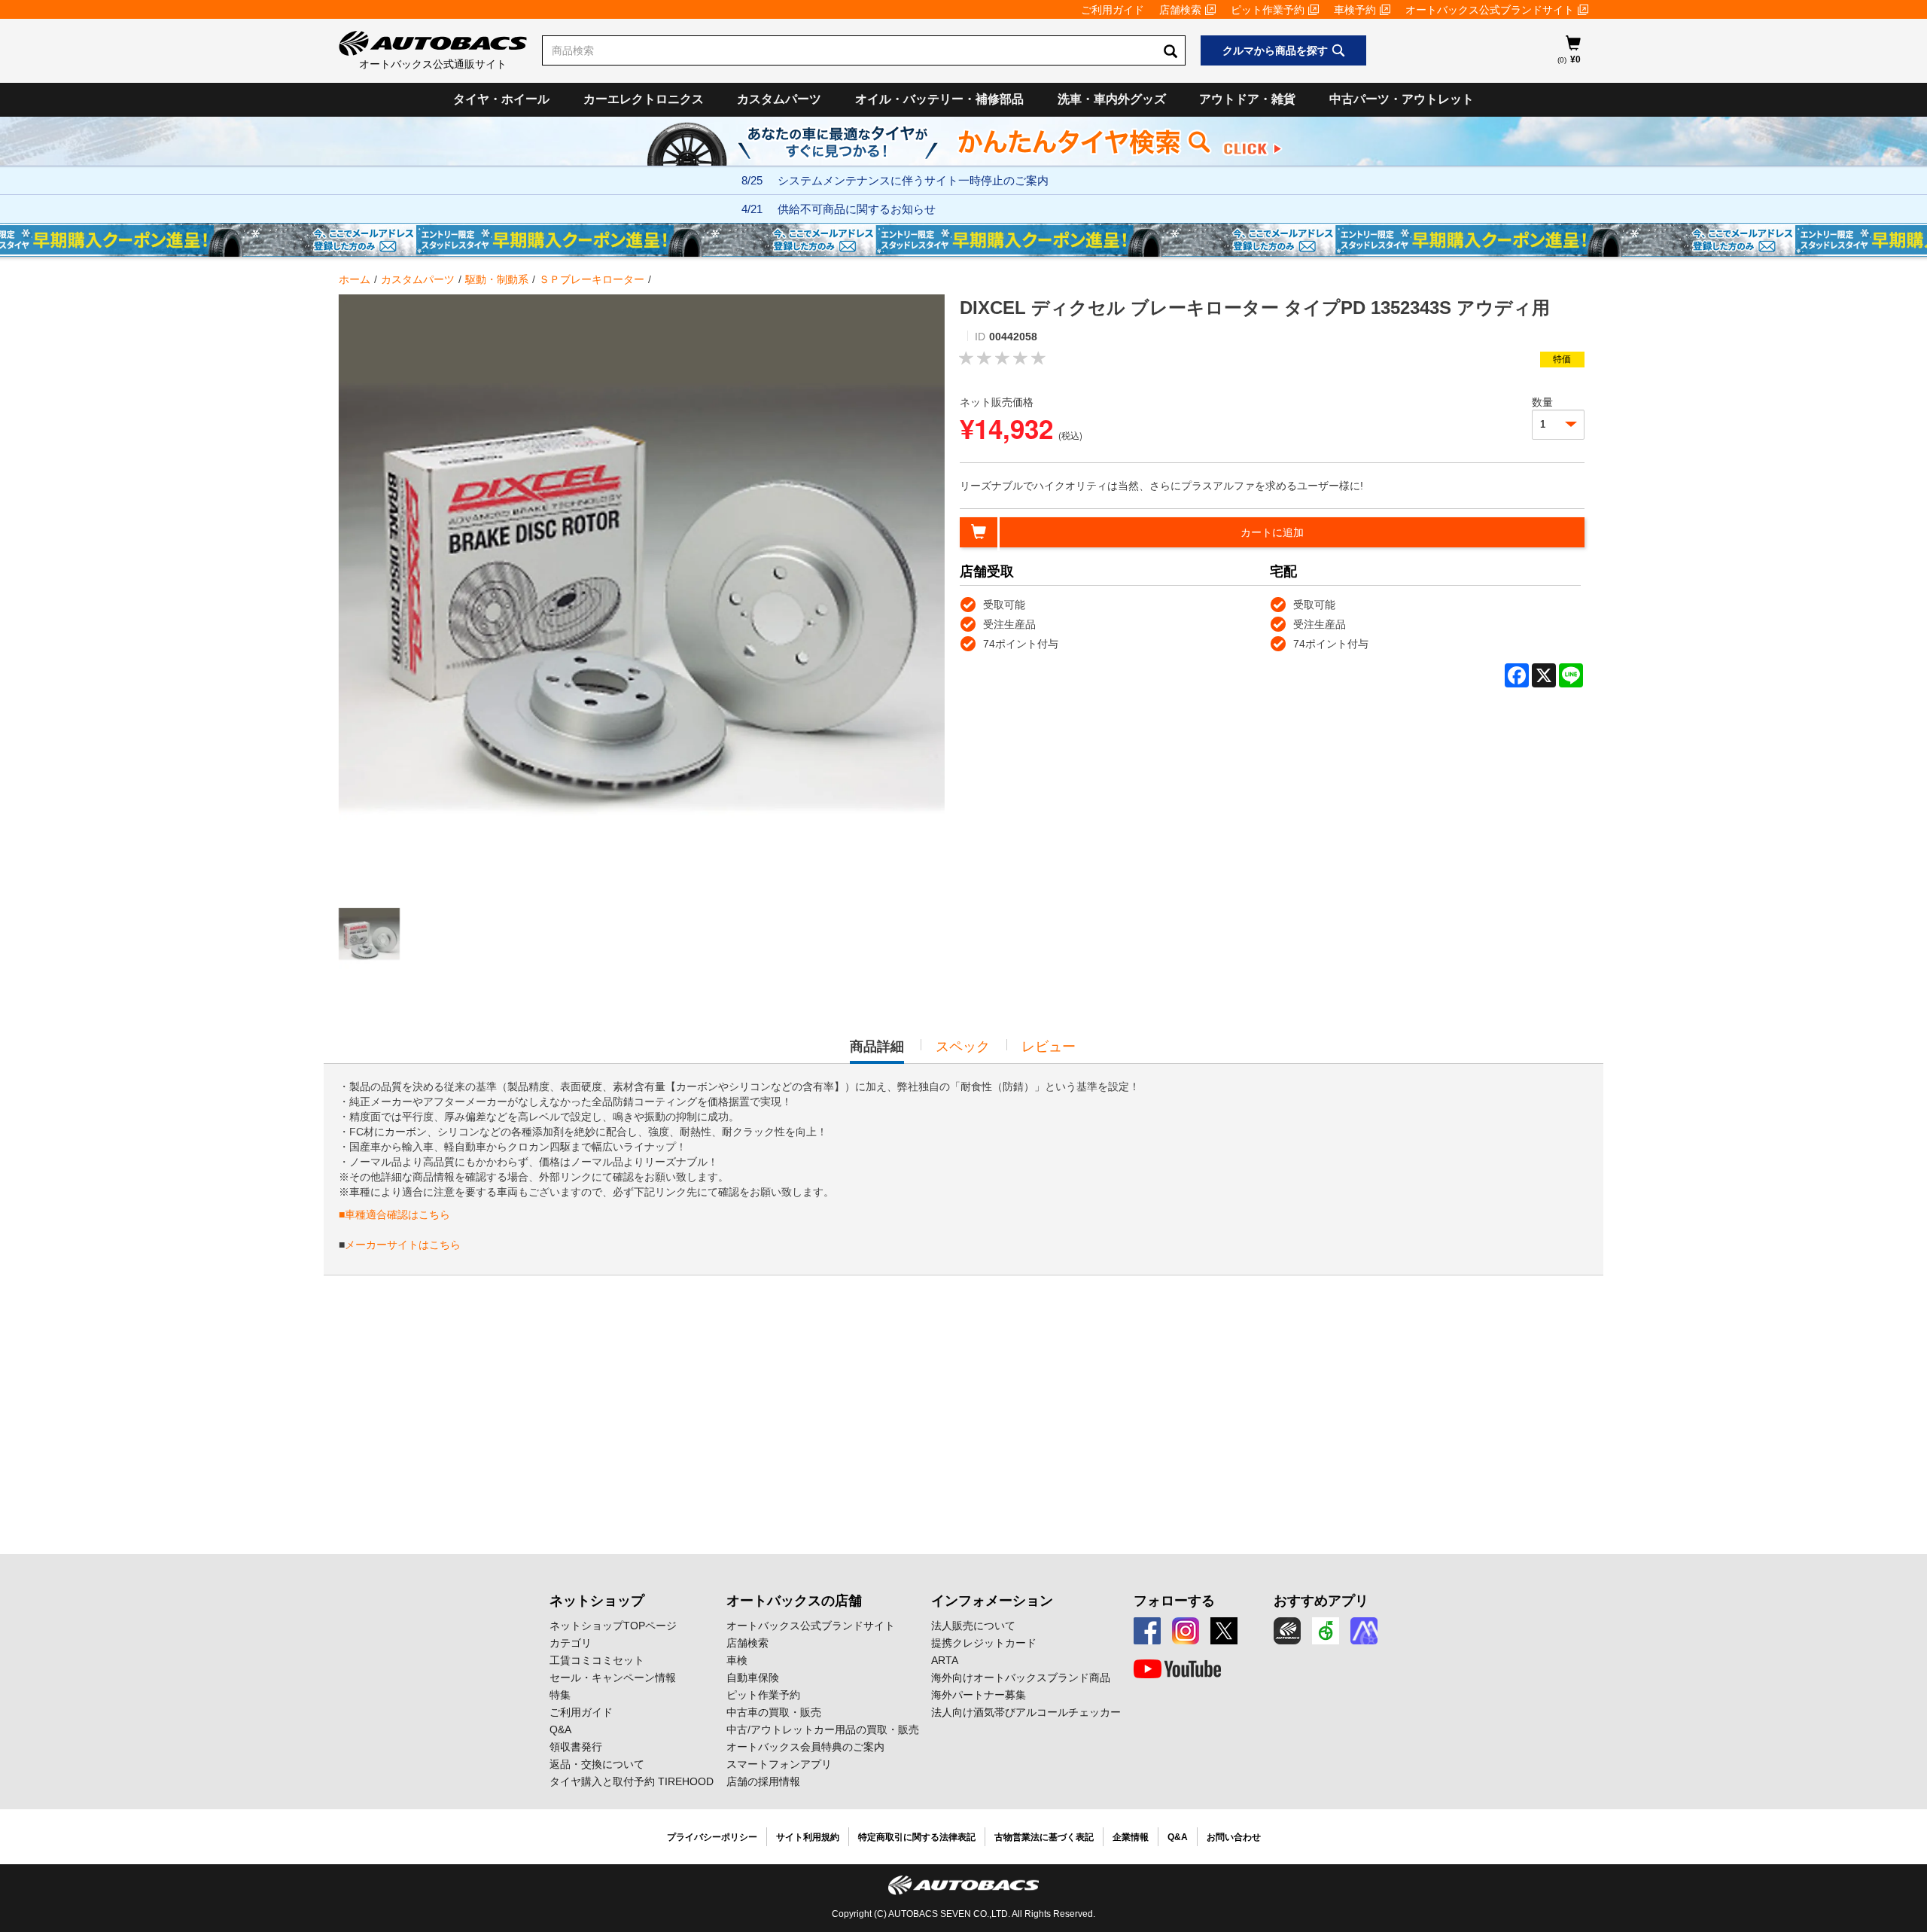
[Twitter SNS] (1224, 1631)
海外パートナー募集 (979, 1695)
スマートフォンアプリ (779, 1764)
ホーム (355, 279)
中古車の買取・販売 (774, 1712)
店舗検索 (1180, 10)
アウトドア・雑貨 (1247, 99)
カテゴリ (571, 1643)
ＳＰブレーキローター (592, 279)
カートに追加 (1272, 532)
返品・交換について (597, 1764)
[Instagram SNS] (1186, 1631)
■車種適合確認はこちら (394, 1214)
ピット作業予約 (1268, 10)
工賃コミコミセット (597, 1660)
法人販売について (973, 1626)
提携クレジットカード (984, 1643)
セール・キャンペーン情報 (613, 1678)
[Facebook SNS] (1147, 1631)
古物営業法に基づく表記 (1044, 1837)
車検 (737, 1660)
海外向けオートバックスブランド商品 (1021, 1678)
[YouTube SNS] (1177, 1669)
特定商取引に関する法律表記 (917, 1837)
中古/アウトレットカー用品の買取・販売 (823, 1729)
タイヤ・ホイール (501, 99)
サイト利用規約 (808, 1837)
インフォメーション (992, 1601)
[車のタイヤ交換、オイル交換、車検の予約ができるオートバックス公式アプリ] (1287, 1631)
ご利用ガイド (1113, 10)
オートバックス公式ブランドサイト (1490, 10)
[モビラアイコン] (1364, 1631)
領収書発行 (576, 1747)
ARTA (945, 1660)
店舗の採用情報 (763, 1781)
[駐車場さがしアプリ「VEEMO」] (1326, 1631)
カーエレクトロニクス (644, 99)
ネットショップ (597, 1601)
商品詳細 (877, 1051)
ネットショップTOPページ (613, 1626)
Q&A (560, 1729)
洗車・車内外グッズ (1112, 99)
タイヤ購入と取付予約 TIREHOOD (632, 1781)
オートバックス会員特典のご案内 (805, 1747)
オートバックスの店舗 (794, 1601)
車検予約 (1355, 10)
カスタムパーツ (779, 99)
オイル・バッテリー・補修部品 (939, 99)
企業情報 (1131, 1837)
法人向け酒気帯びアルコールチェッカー (1026, 1712)
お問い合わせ (1234, 1837)
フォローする (1174, 1601)
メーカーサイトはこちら (403, 1245)
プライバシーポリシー (712, 1837)
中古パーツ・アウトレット (1402, 99)
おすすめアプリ (1321, 1601)
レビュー (1049, 1047)
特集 (560, 1695)
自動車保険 (753, 1678)
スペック (963, 1047)
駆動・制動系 (497, 279)
